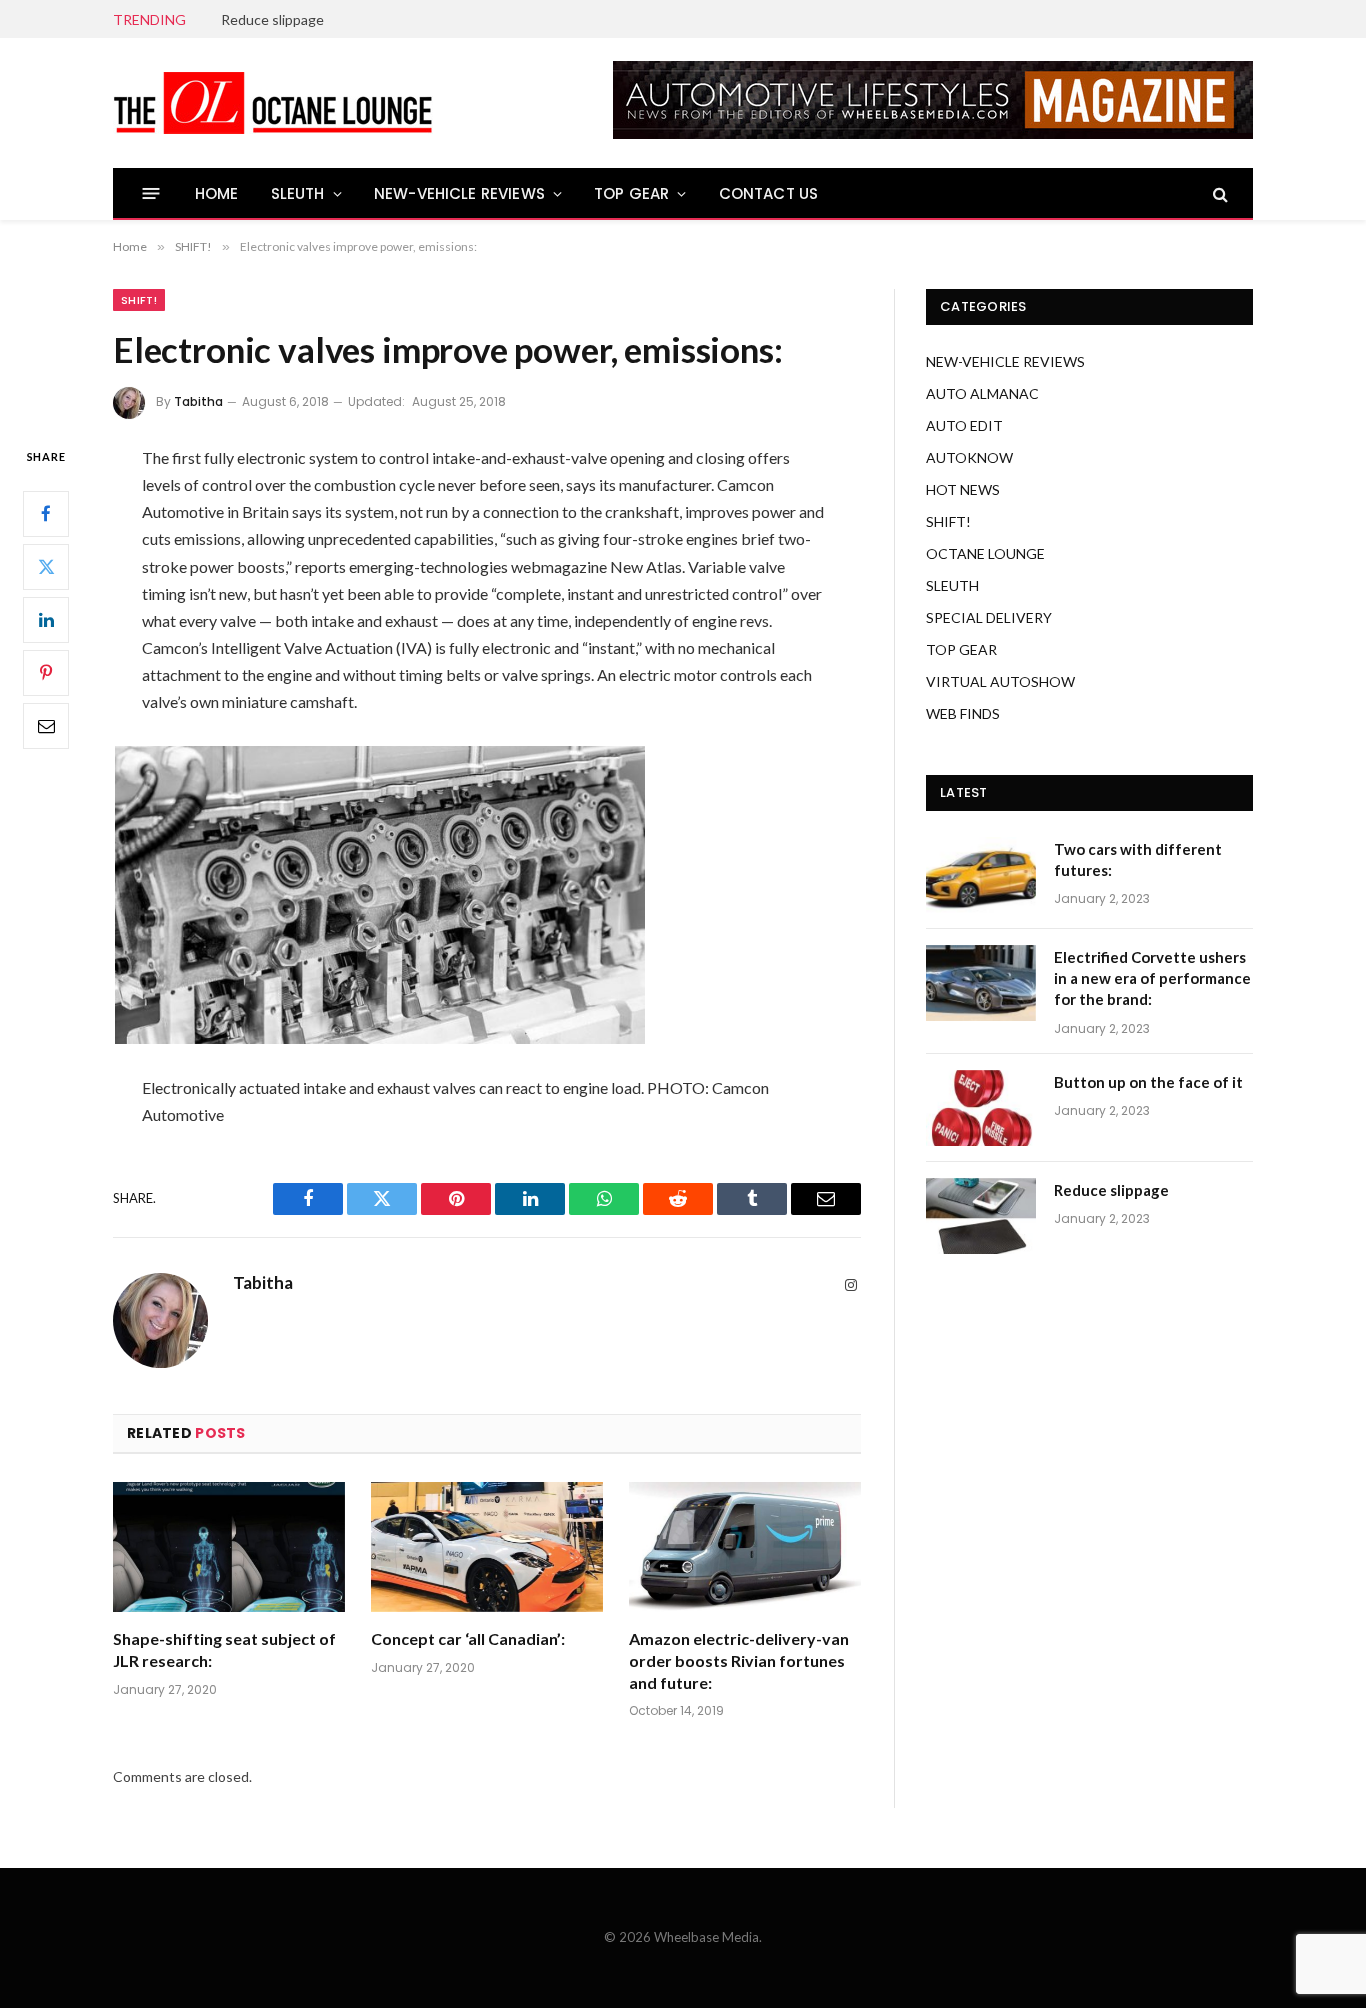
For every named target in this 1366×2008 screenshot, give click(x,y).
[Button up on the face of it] (981, 1108)
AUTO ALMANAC (982, 393)
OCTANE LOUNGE (985, 553)
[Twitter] (46, 566)
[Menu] (151, 193)
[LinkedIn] (46, 619)
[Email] (46, 725)
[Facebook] (46, 513)
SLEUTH (298, 193)
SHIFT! (139, 300)
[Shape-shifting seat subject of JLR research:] (229, 1547)
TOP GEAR (631, 193)
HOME (217, 193)
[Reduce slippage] (981, 1216)
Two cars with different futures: (1138, 859)
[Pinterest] (46, 672)
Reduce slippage (272, 19)
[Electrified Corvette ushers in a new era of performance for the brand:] (981, 983)
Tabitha (198, 401)
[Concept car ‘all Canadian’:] (487, 1547)
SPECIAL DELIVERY (989, 617)
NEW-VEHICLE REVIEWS (459, 193)
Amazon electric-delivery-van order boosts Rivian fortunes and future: (739, 1660)
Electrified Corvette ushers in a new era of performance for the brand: (1152, 978)
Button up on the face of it (1148, 1082)
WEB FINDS (963, 713)
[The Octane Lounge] (273, 103)
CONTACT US (769, 193)
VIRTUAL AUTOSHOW (1000, 681)
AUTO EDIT (964, 425)
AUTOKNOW (969, 457)
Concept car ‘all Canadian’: (468, 1638)
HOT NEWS (963, 489)
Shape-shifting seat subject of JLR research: (224, 1649)
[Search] (1218, 193)
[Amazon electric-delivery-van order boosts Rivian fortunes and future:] (745, 1547)
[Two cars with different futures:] (981, 875)
